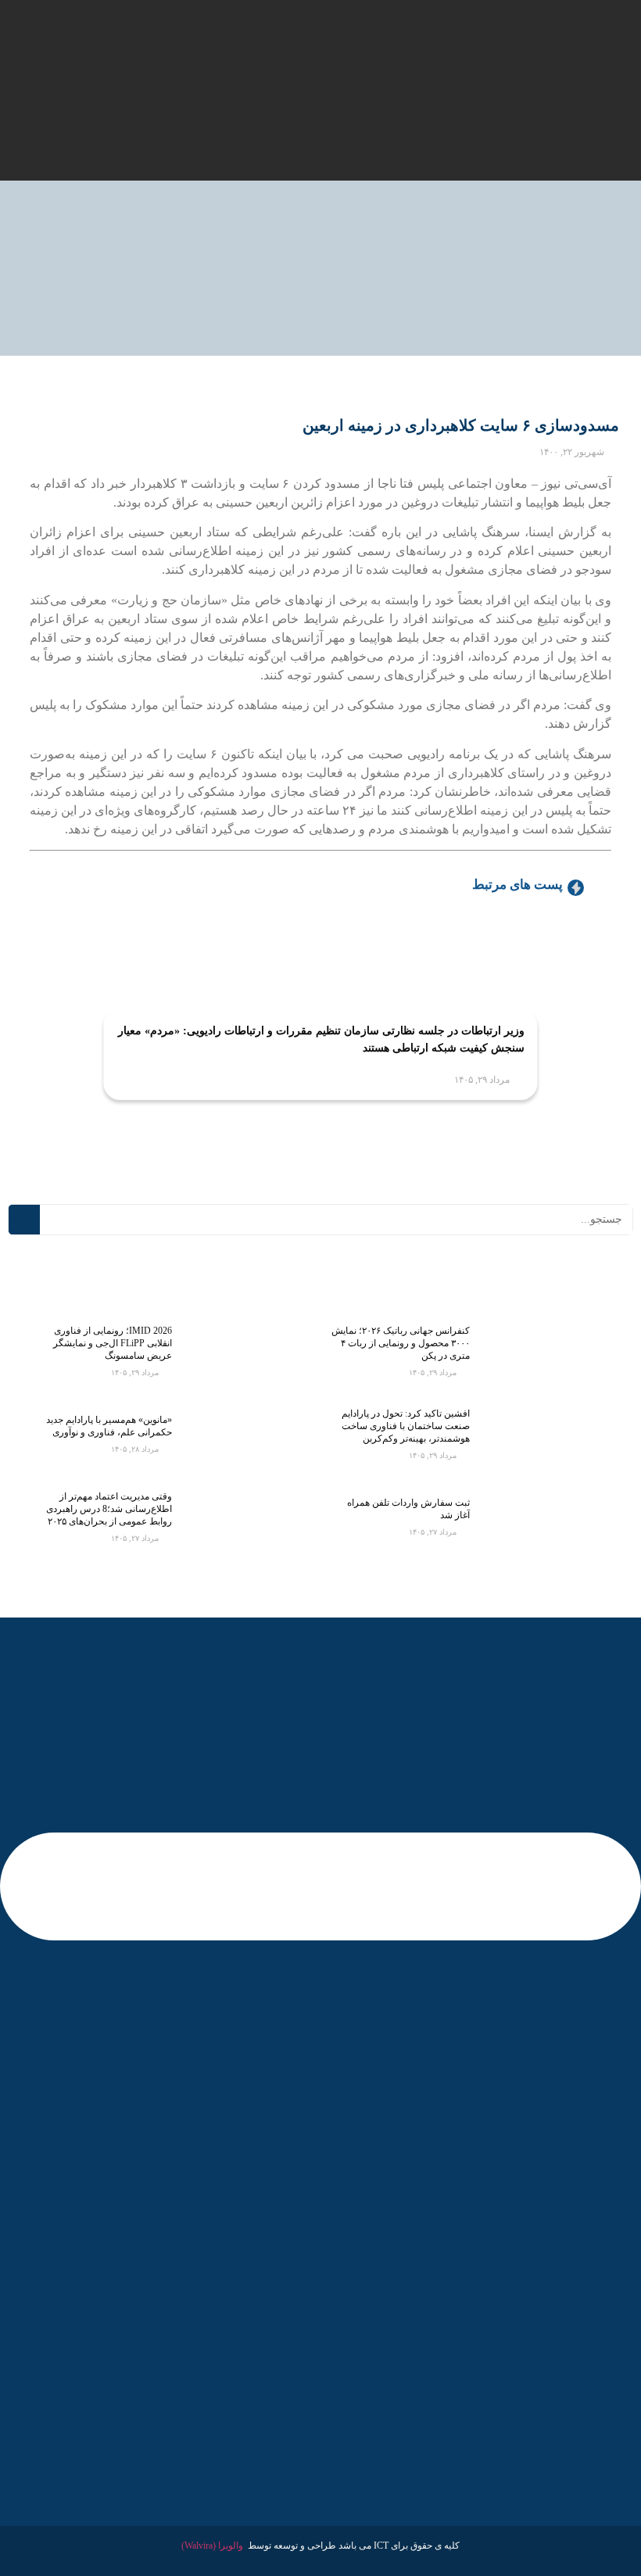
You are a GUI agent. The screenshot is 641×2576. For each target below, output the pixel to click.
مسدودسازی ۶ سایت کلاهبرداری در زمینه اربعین (461, 425)
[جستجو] (24, 1220)
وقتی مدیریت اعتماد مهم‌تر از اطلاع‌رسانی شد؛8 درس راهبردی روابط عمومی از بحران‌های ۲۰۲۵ (109, 1509)
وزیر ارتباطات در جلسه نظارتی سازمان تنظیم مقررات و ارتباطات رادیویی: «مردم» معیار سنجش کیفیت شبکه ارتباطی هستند (321, 1039)
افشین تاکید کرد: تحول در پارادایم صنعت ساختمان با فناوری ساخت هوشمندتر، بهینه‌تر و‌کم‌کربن (406, 1426)
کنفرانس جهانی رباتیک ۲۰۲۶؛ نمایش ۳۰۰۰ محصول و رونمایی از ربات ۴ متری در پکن (401, 1343)
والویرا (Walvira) (212, 2546)
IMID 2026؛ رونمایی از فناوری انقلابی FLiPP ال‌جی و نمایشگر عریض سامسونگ (113, 1343)
